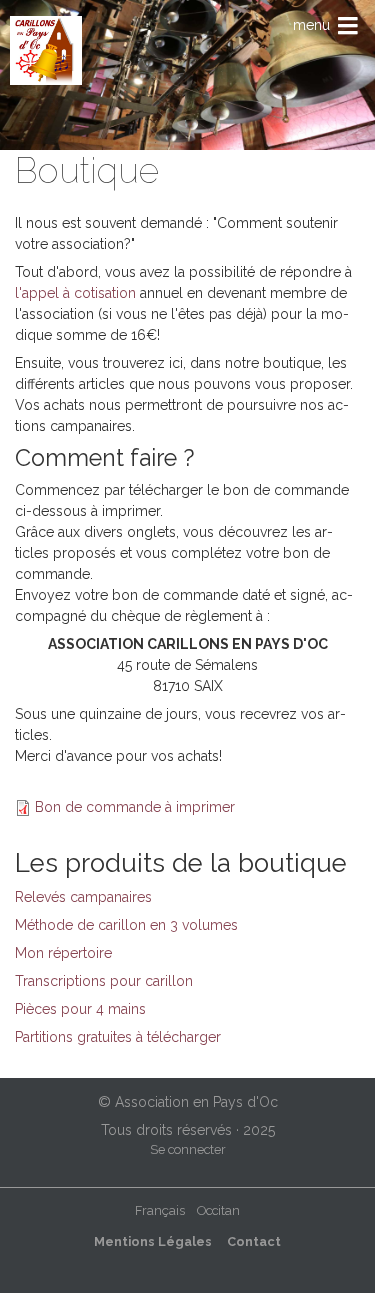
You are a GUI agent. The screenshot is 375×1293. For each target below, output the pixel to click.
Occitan (218, 1210)
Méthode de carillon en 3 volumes (126, 925)
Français (160, 1210)
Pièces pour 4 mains (80, 1009)
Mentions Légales (153, 1241)
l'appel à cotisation (75, 293)
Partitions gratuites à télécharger (118, 1037)
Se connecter (188, 1149)
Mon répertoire (63, 953)
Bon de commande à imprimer (135, 807)
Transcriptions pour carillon (104, 981)
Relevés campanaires (83, 897)
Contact (254, 1241)
